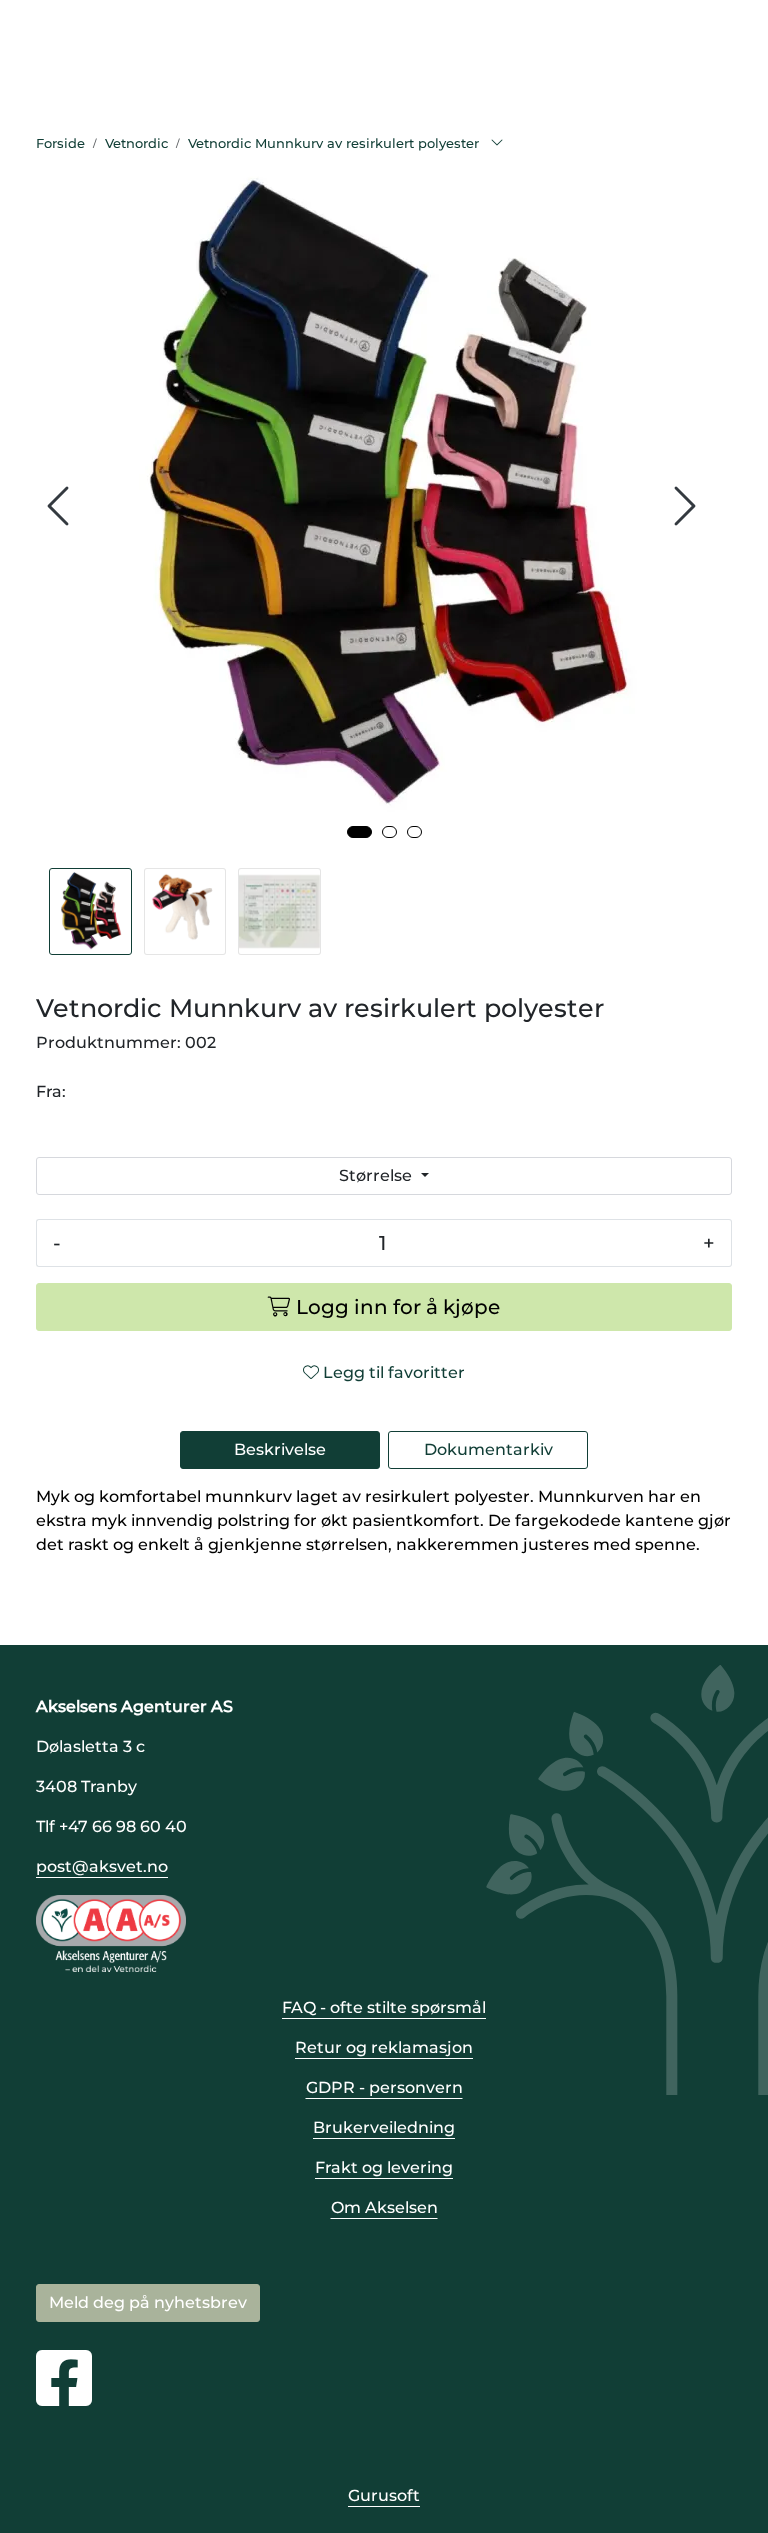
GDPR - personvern (384, 2087)
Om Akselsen (384, 2207)
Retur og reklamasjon (384, 2047)
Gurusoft (384, 2495)
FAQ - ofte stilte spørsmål (384, 2007)
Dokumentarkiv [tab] (488, 1449)
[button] (359, 832)
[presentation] (61, 506)
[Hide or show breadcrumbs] (497, 144)
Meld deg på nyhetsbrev (148, 2302)
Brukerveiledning (384, 2127)
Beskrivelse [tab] (280, 1449)
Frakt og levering (384, 2167)
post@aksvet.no (102, 1866)
